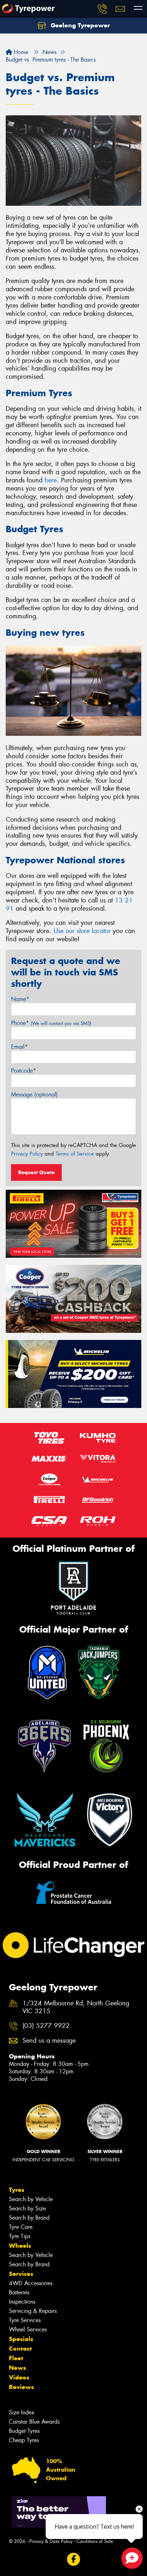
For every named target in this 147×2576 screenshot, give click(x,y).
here (51, 480)
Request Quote (36, 1172)
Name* (20, 999)
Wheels (20, 2246)
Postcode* (24, 1071)
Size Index (22, 2412)
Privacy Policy (27, 1154)
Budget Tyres (24, 2431)
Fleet (16, 2358)
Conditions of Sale (95, 2541)
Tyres (17, 2190)
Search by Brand (29, 2218)
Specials (21, 2339)
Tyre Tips (20, 2236)
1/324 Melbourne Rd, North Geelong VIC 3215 (76, 2007)
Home (20, 52)
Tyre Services (25, 2320)
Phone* (51, 1023)
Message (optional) (34, 1095)
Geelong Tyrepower (79, 25)
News (17, 2368)
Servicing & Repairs (33, 2311)
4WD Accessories (31, 2283)
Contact (20, 2349)
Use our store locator (82, 931)
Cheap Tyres (24, 2440)
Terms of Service (75, 1154)
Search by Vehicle (31, 2199)
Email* (19, 1047)
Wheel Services (28, 2329)
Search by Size (27, 2208)
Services (21, 2274)
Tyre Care (21, 2227)
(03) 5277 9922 (46, 2026)
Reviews (21, 2387)
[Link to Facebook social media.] (74, 2559)
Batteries (19, 2292)
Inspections (22, 2302)
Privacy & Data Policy (51, 2541)
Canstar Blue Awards (34, 2422)
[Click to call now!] (102, 9)
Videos (19, 2377)
